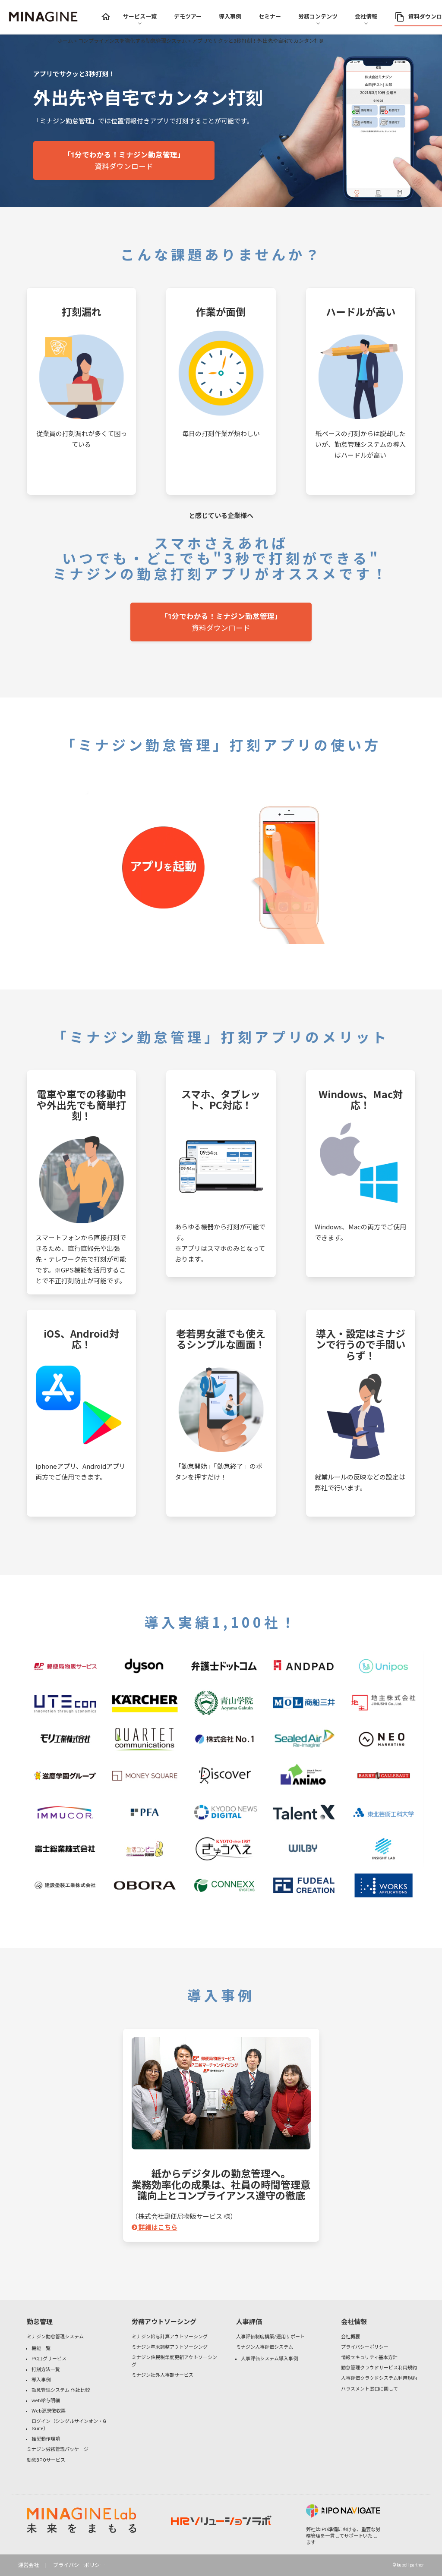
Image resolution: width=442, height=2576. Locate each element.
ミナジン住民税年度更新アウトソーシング (174, 2361)
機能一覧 (41, 2348)
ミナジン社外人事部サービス (163, 2375)
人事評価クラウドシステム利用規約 (379, 2378)
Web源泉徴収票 (49, 2411)
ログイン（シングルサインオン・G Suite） (69, 2425)
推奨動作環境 (46, 2439)
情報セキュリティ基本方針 (369, 2358)
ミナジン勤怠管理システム (55, 2337)
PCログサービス (49, 2359)
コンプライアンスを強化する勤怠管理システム (133, 41)
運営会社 (28, 2565)
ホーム (65, 41)
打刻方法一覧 (46, 2370)
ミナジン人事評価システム (265, 2347)
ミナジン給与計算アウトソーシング (170, 2337)
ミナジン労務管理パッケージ (58, 2449)
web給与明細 (46, 2401)
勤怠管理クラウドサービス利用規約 (379, 2368)
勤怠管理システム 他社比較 (61, 2390)
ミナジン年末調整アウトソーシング (170, 2347)
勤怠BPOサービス (46, 2460)
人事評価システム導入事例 (269, 2359)
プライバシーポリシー (365, 2347)
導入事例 (41, 2380)
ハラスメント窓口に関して (369, 2389)
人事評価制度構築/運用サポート (270, 2337)
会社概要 (350, 2337)
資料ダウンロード (124, 161)
